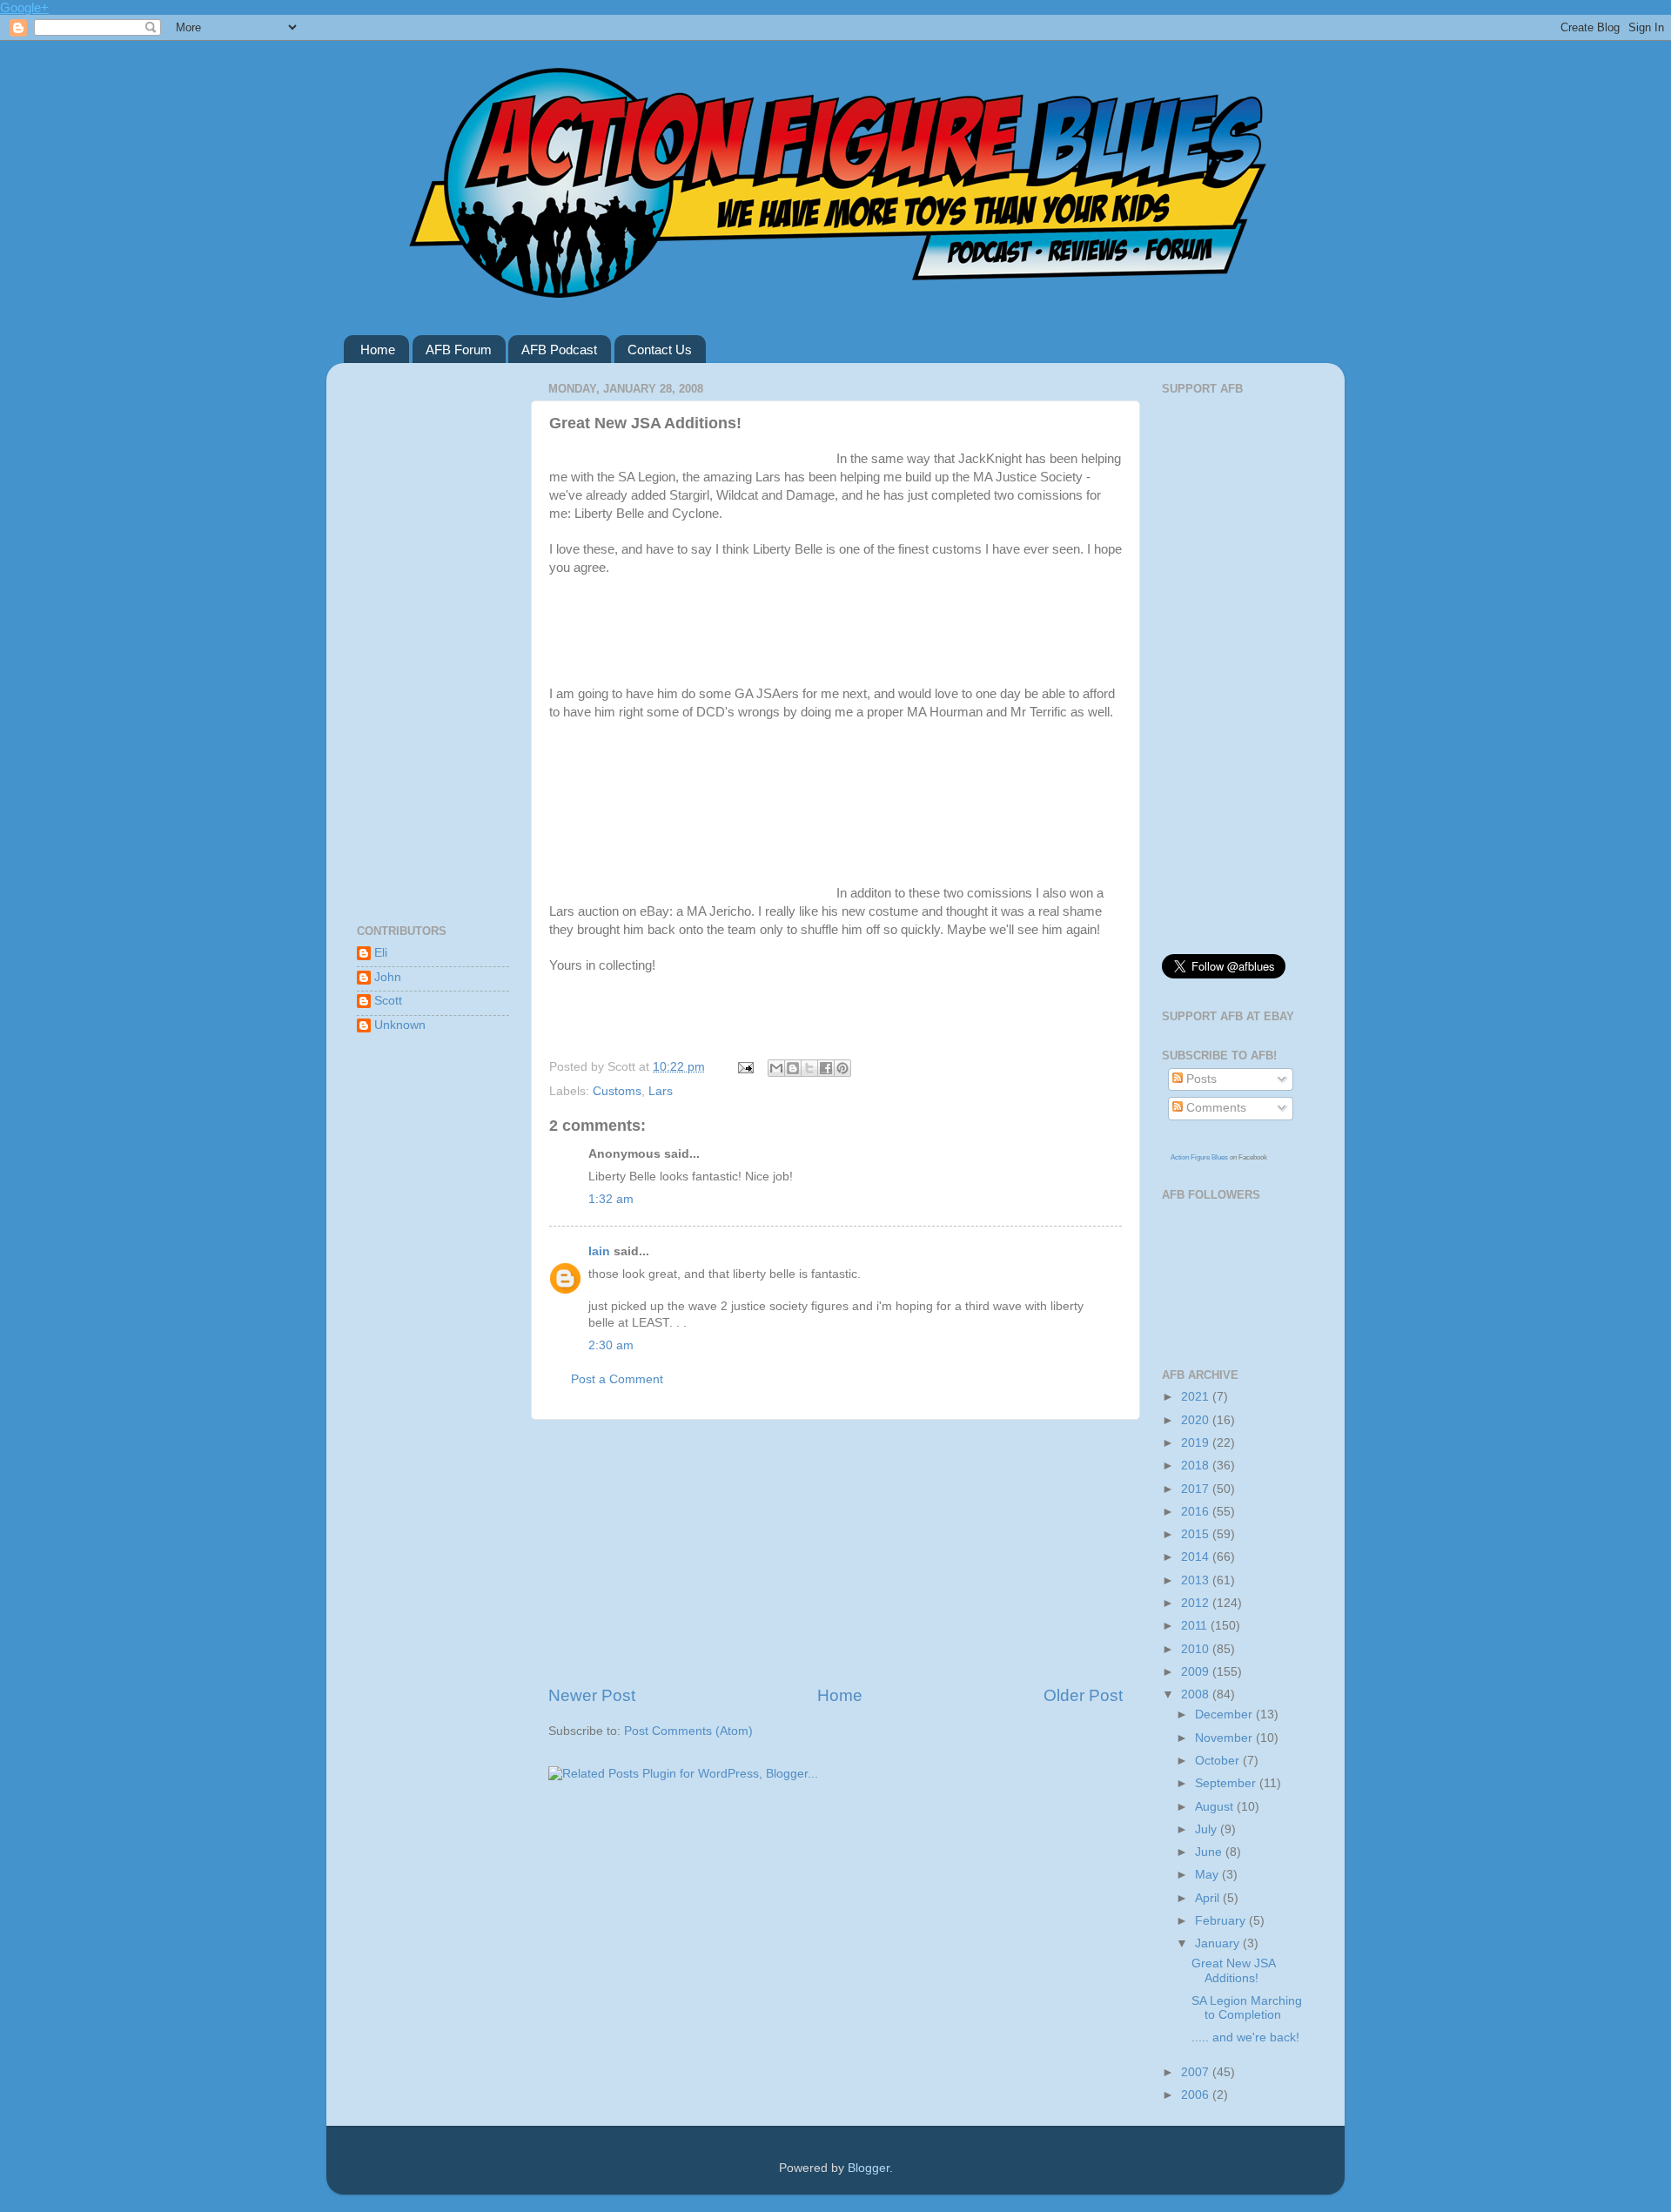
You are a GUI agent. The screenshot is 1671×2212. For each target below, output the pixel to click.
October (1219, 1761)
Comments (1215, 1108)
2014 (1197, 1557)
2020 (1197, 1420)
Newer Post (592, 1695)
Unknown (400, 1025)
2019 (1197, 1443)
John (388, 977)
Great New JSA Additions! (1233, 1970)
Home (378, 350)
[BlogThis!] (793, 1068)
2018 (1197, 1466)
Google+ (24, 7)
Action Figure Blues (1199, 1157)
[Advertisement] (835, 1552)
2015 (1197, 1534)
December (1225, 1714)
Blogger (869, 2168)
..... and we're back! (1245, 2037)
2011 (1196, 1626)
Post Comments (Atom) (688, 1731)
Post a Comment (617, 1379)
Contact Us (660, 350)
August (1216, 1807)
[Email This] (776, 1068)
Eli (381, 953)
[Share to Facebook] (826, 1068)
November (1225, 1738)
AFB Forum (459, 350)
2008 (1197, 1694)
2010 (1197, 1649)
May (1208, 1875)
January (1219, 1943)
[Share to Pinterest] (842, 1068)
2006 (1197, 2095)
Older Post (1083, 1695)
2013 (1197, 1580)
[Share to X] (809, 1068)
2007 (1197, 2072)
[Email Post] (745, 1067)
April (1209, 1898)
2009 (1197, 1672)
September (1227, 1783)
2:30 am (611, 1345)
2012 (1197, 1603)
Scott (388, 1001)
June (1210, 1852)
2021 (1197, 1397)
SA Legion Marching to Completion (1247, 2008)
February (1222, 1921)
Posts (1200, 1079)
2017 (1197, 1489)
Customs (617, 1091)
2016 (1197, 1512)
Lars (661, 1091)
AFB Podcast (559, 350)
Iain (599, 1251)
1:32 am (611, 1199)
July (1208, 1829)
